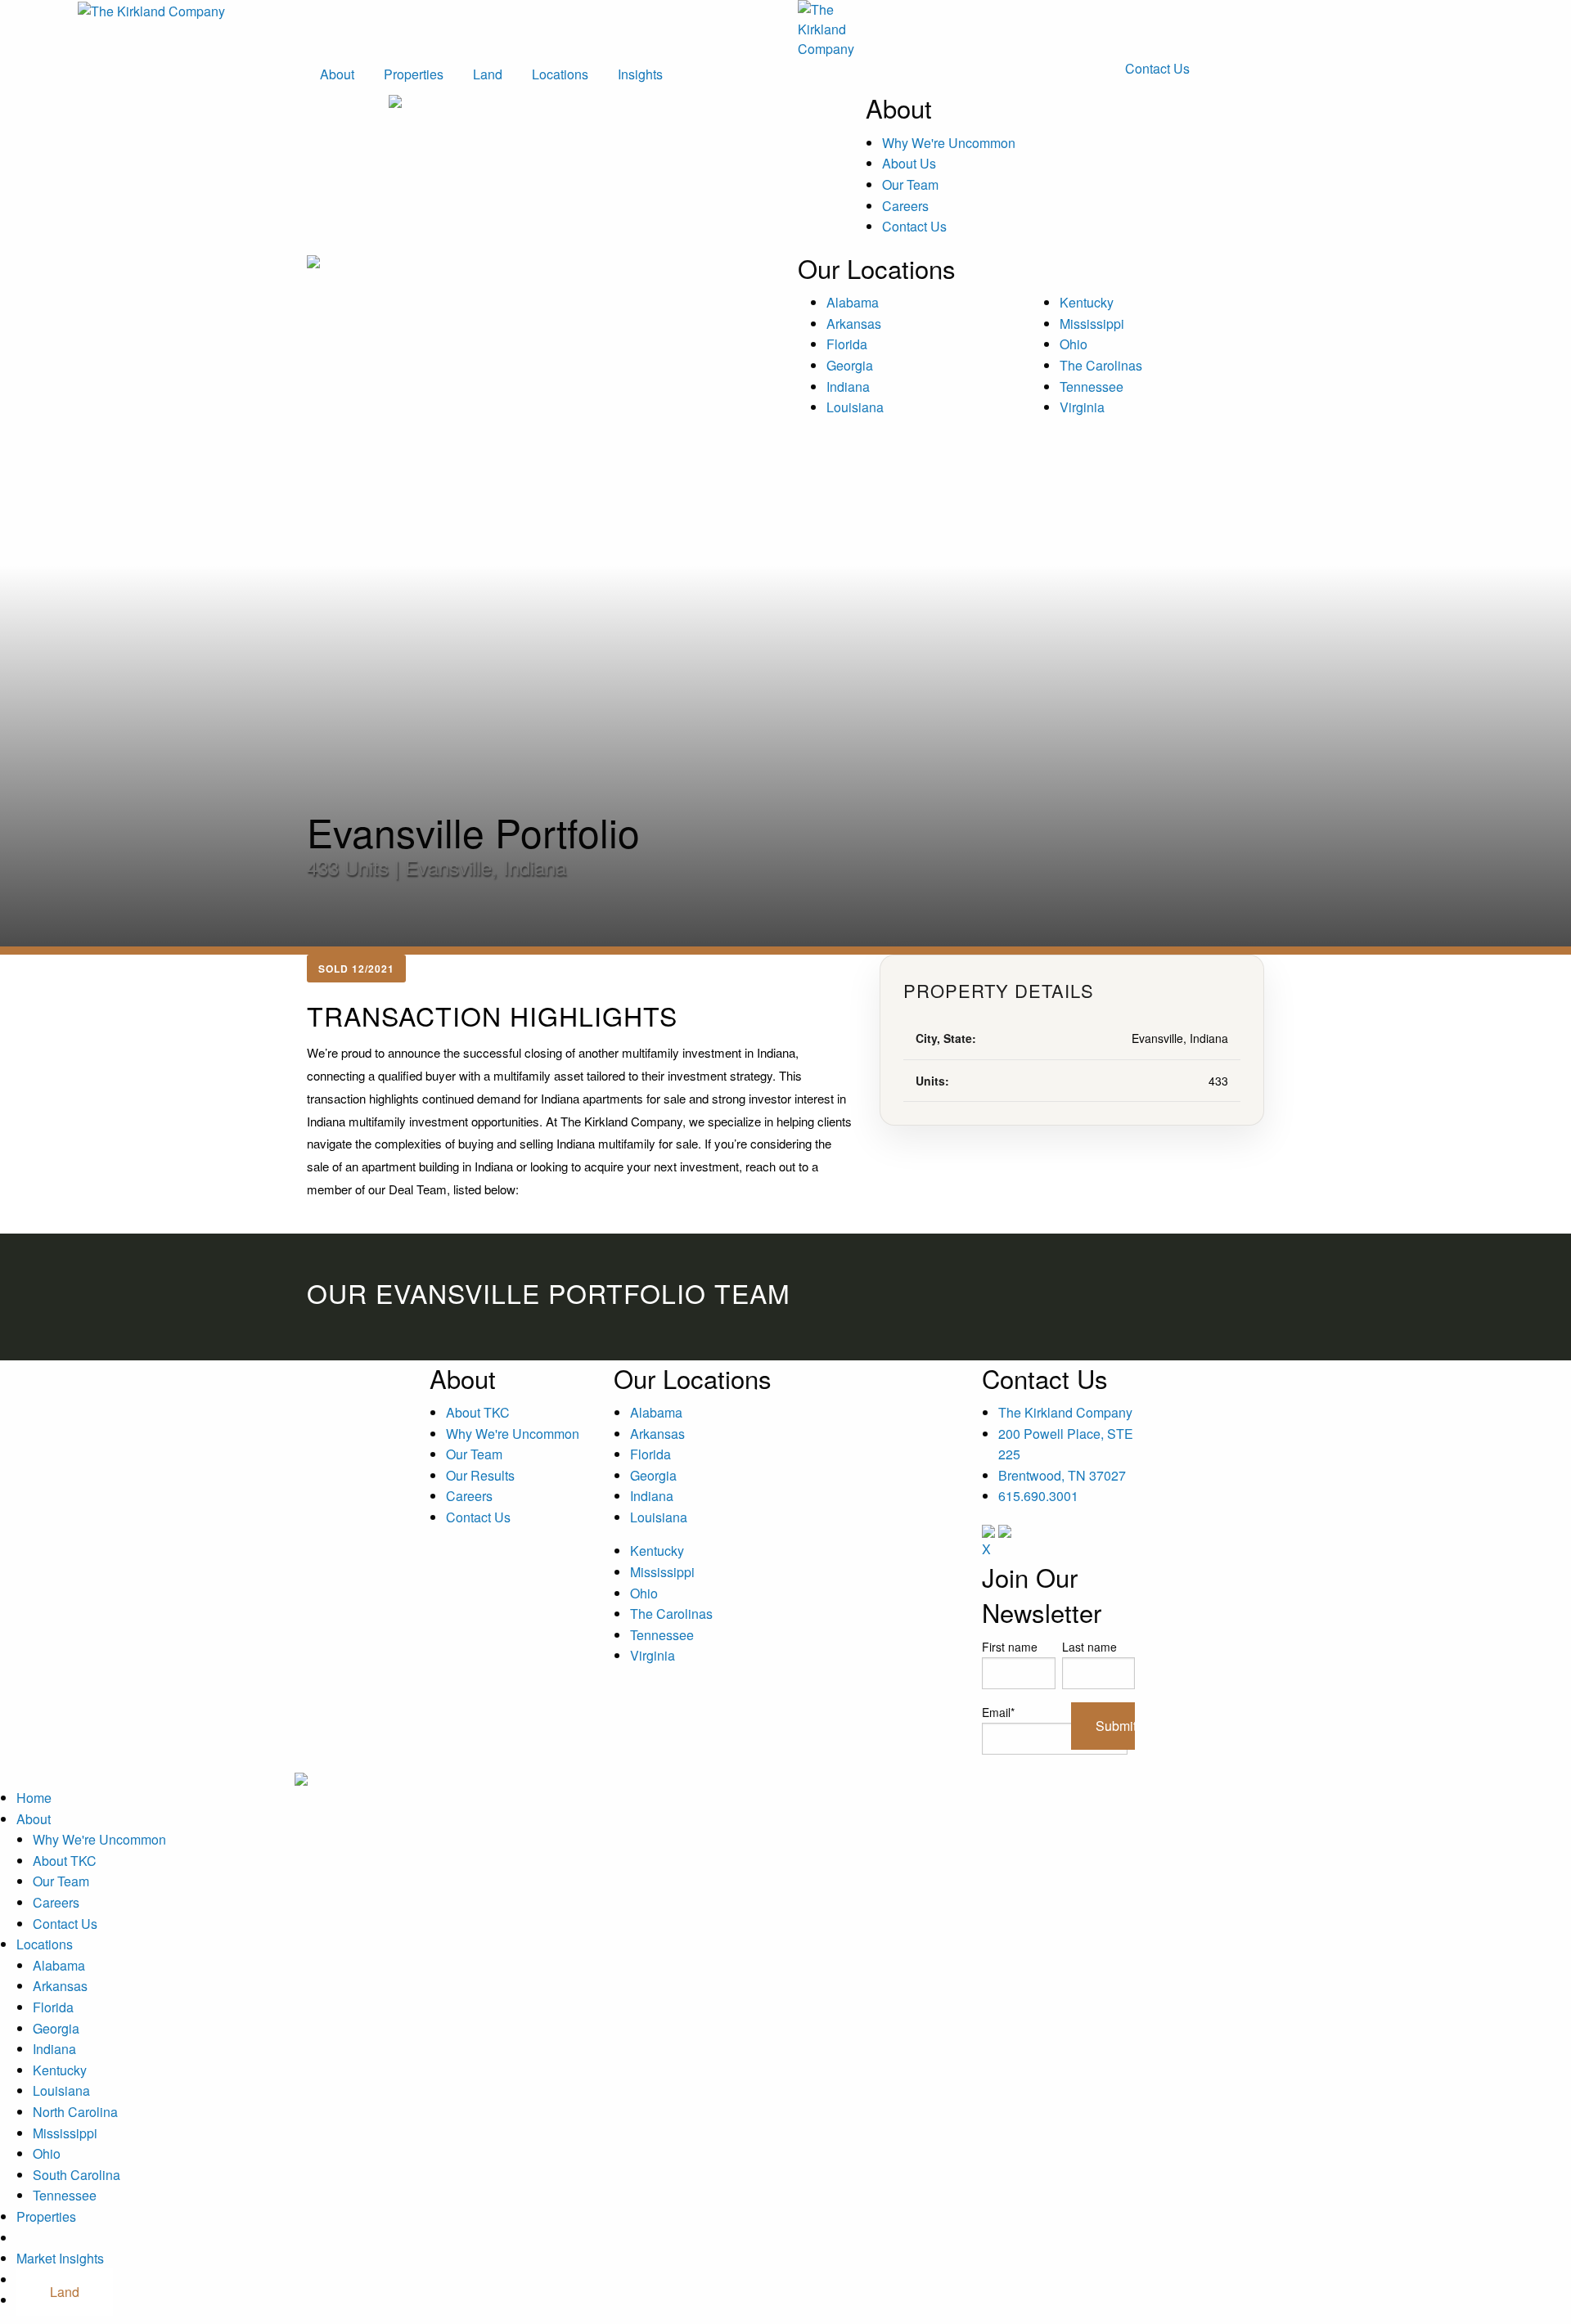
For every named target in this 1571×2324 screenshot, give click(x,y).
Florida (847, 344)
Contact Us (1157, 68)
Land (488, 74)
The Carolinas (1101, 365)
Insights (640, 74)
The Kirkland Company (1065, 1412)
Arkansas (854, 324)
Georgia (850, 365)
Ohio (1074, 344)
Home (34, 1798)
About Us (909, 163)
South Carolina (77, 2175)
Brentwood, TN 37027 (1062, 1475)
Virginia (1082, 407)
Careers (905, 206)
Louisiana (855, 407)
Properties (414, 74)
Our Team (910, 184)
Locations (560, 74)
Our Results (480, 1475)
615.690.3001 (1038, 1496)
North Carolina (75, 2112)
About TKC (478, 1412)
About (337, 74)
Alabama (853, 302)
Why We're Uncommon (949, 143)
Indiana (848, 387)
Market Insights (60, 2258)
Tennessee (1092, 387)
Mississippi (1092, 324)
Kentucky (1087, 302)
